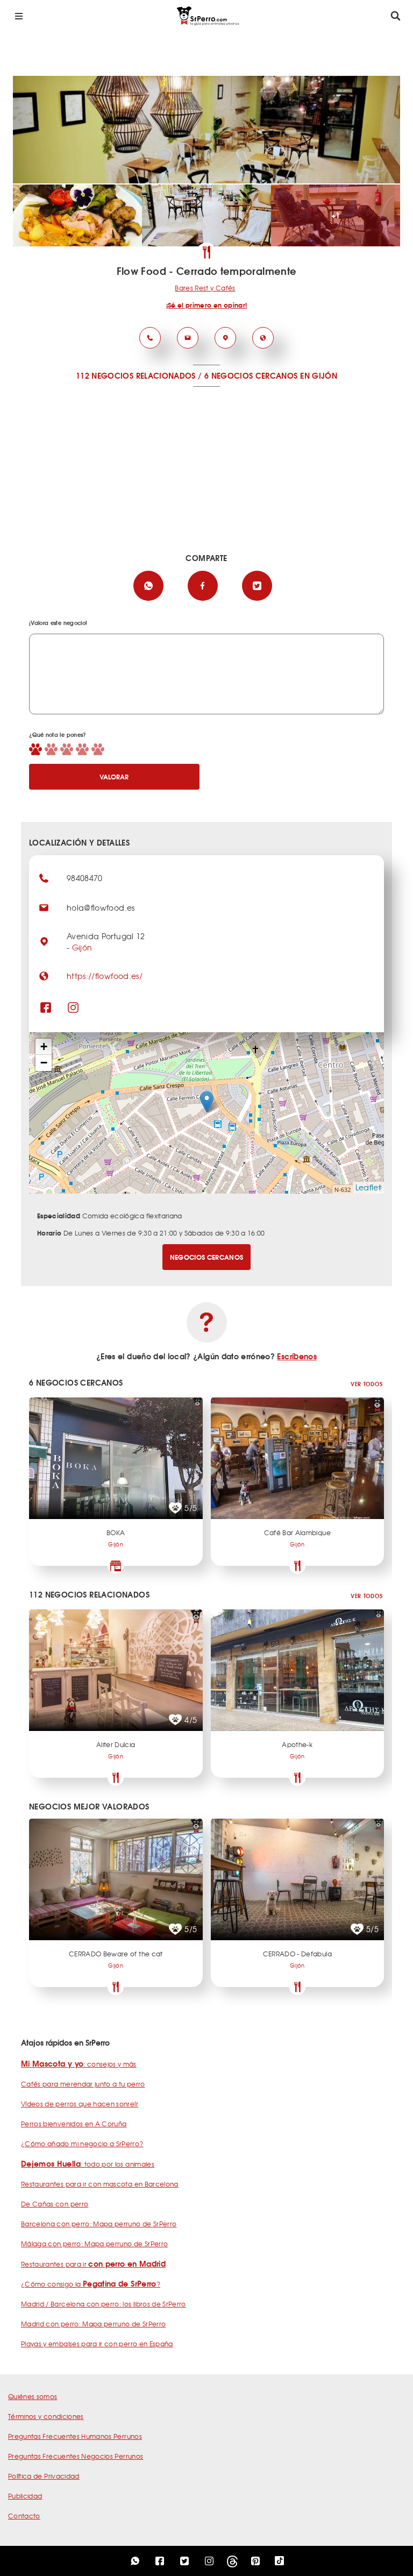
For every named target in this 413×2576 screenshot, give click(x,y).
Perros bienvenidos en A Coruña (74, 2124)
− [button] (44, 1063)
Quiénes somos (33, 2396)
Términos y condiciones (46, 2416)
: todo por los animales (88, 2164)
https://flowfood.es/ (105, 976)
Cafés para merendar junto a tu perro (83, 2084)
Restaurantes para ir (93, 2264)
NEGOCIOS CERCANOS (207, 1257)
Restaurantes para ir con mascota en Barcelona (100, 2184)
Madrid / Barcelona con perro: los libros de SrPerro (104, 2304)
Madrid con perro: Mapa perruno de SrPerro (93, 2324)
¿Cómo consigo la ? (91, 2284)
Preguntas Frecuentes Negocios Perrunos (76, 2456)
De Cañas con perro (55, 2204)
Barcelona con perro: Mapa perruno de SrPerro (99, 2224)
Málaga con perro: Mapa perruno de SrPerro (94, 2244)
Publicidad (25, 2496)
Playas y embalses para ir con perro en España (97, 2344)
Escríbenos (297, 1356)
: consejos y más (79, 2064)
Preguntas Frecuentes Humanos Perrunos (75, 2436)
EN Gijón (319, 375)
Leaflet (368, 1187)
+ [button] (44, 1046)
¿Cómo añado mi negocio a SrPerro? (82, 2144)
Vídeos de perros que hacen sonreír (80, 2104)
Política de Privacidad (44, 2476)
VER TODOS (366, 1384)
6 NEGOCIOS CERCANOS (251, 375)
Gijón (82, 947)
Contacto (24, 2516)
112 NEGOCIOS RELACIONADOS (136, 375)
